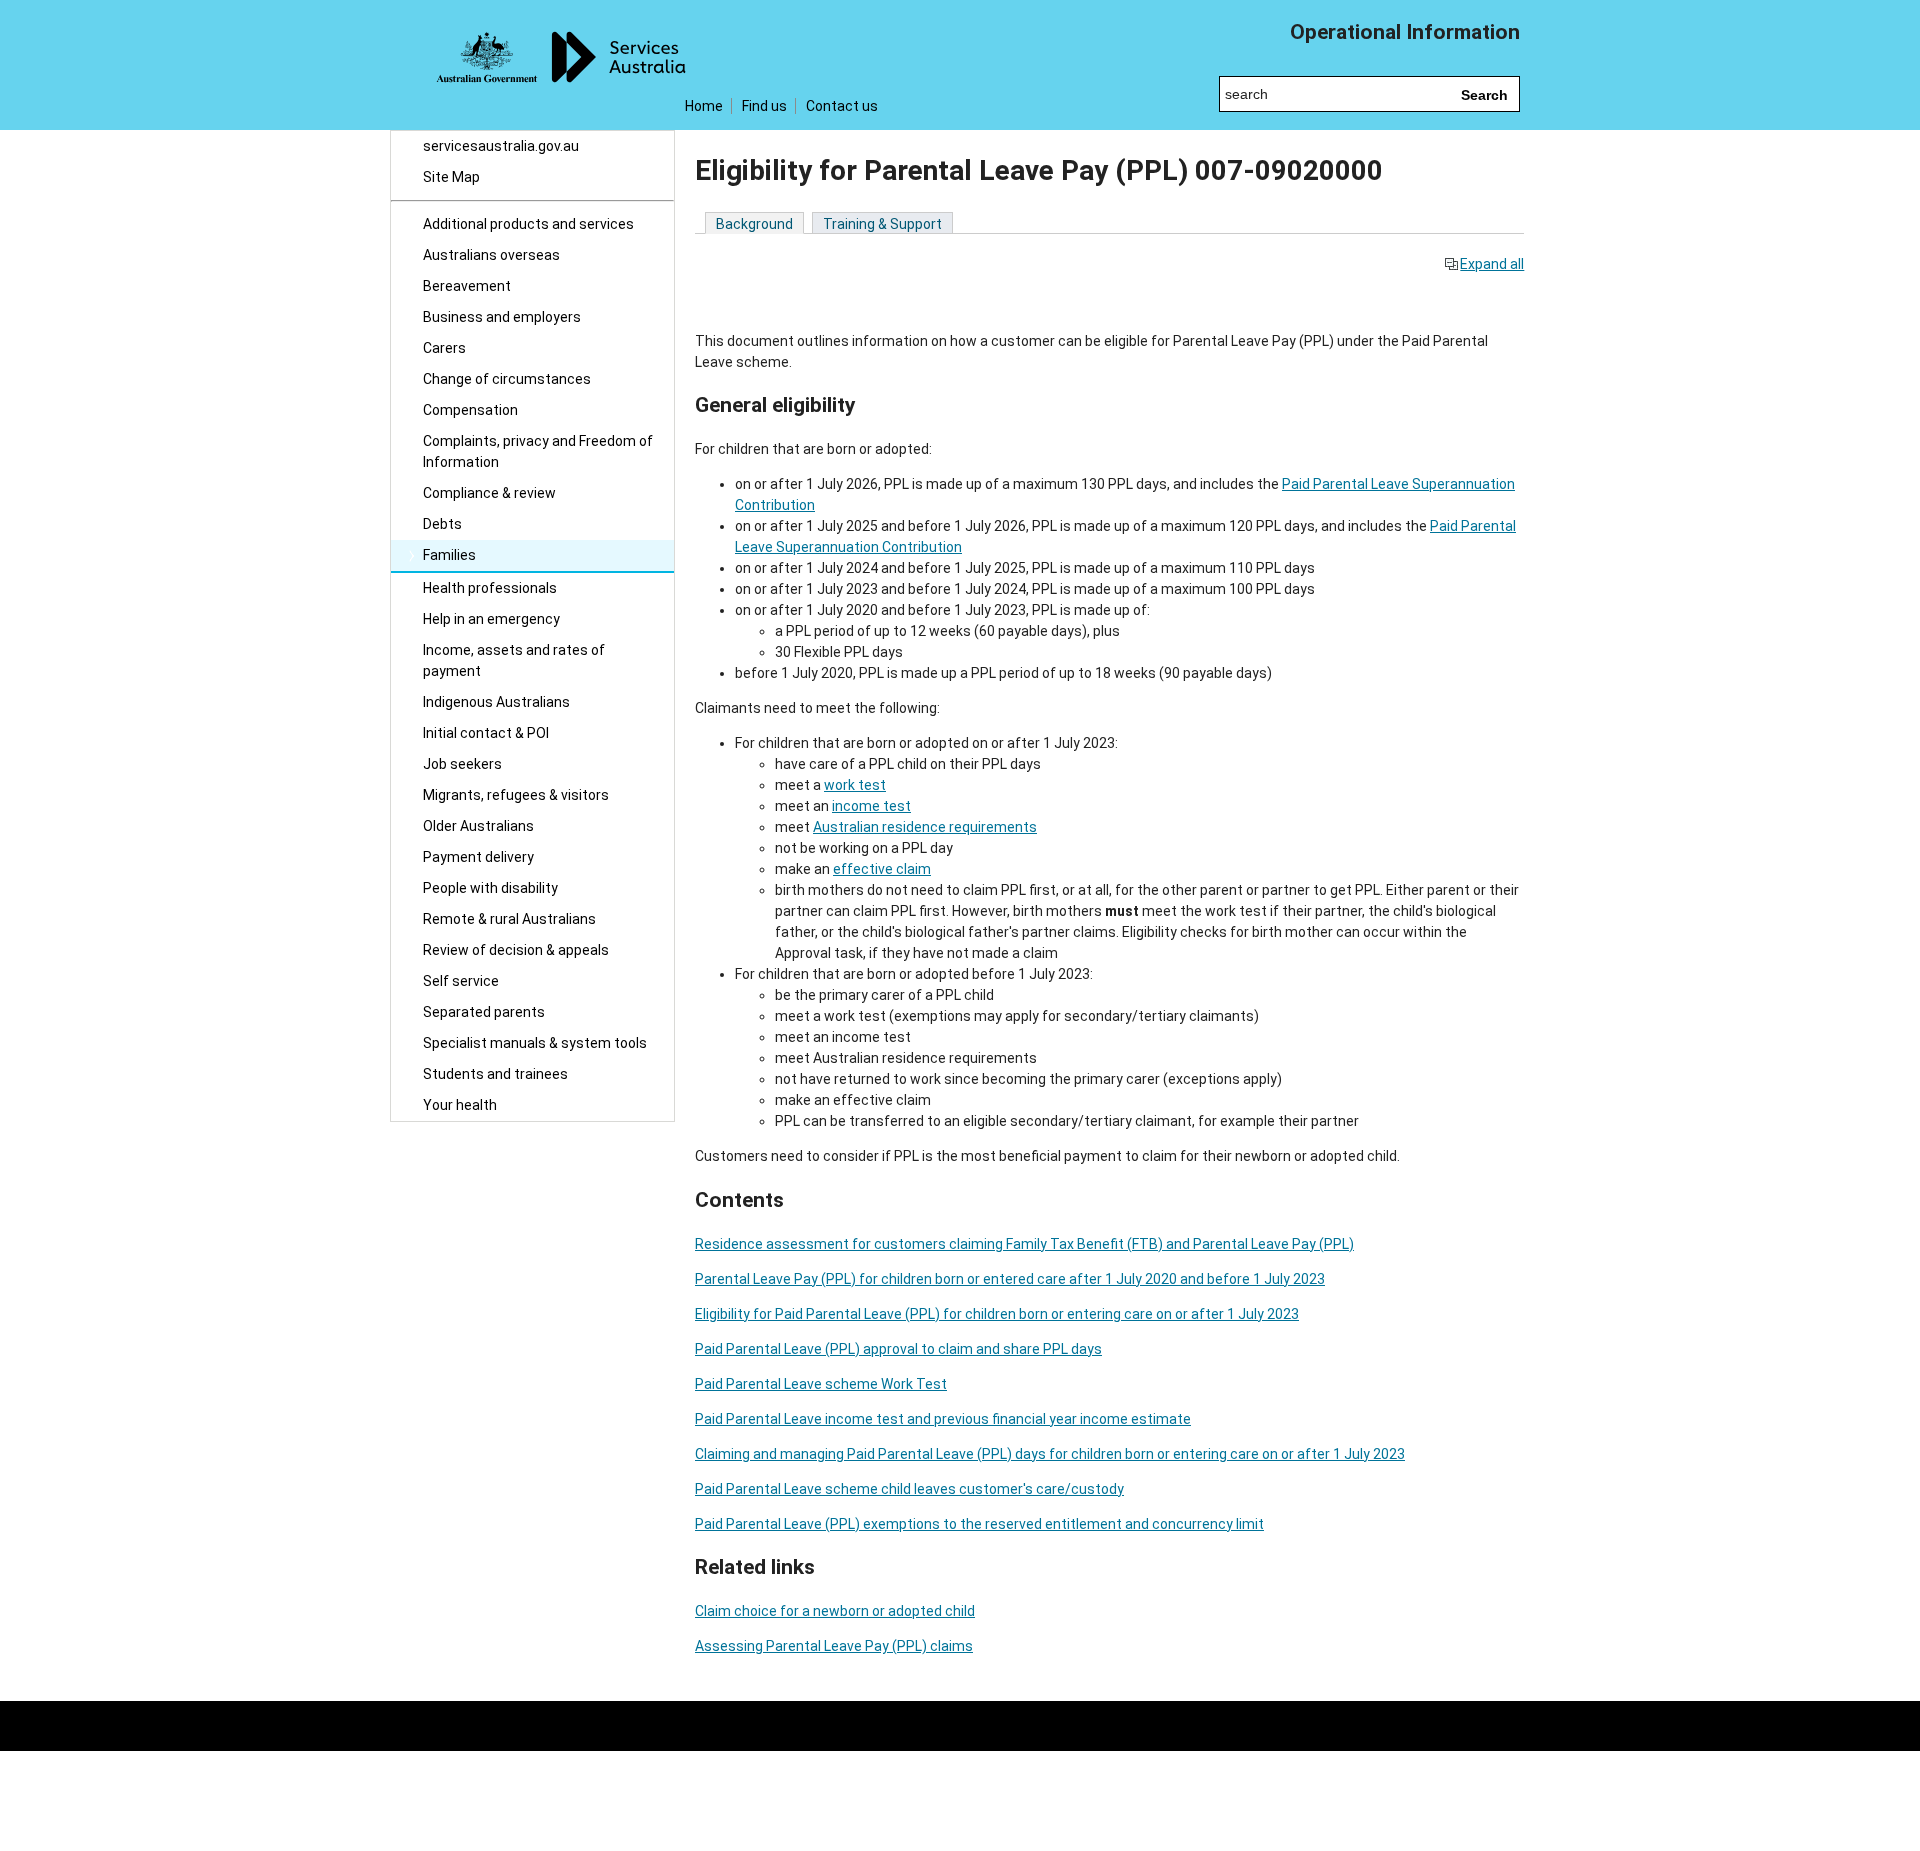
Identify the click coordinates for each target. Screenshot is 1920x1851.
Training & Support (882, 224)
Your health (460, 1105)
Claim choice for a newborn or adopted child (835, 1611)
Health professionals (490, 588)
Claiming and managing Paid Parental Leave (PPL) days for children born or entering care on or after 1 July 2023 (1050, 1454)
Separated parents (484, 1012)
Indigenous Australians (496, 702)
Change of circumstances (507, 379)
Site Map (451, 177)
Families (449, 555)
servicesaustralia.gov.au (501, 146)
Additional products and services (528, 224)
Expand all (1492, 264)
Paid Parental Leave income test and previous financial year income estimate (943, 1419)
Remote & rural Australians (509, 919)
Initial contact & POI (486, 733)
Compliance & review (489, 493)
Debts (442, 524)
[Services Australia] (532, 65)
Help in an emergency (491, 619)
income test (871, 806)
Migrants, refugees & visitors (516, 795)
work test (855, 785)
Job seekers (462, 764)
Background (754, 224)
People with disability (490, 888)
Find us (764, 106)
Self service (461, 981)
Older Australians (478, 826)
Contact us (842, 106)
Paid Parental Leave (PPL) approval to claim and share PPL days (898, 1349)
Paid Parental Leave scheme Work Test (821, 1384)
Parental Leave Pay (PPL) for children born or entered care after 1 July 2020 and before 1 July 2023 (1010, 1279)
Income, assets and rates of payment (514, 660)
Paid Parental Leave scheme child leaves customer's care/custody (909, 1489)
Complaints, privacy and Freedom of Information (538, 451)
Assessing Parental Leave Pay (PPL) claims (834, 1646)
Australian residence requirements (925, 827)
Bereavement (467, 286)
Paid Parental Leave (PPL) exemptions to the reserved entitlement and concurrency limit (979, 1524)
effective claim (882, 869)
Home (704, 106)
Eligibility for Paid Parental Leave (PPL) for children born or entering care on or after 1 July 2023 (997, 1314)
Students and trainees (495, 1074)
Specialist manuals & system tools (535, 1043)
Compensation (470, 410)
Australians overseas (491, 255)
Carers (444, 348)
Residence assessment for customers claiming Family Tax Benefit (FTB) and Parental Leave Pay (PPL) (1024, 1244)
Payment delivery (478, 857)
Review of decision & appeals (516, 950)
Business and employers (502, 317)
